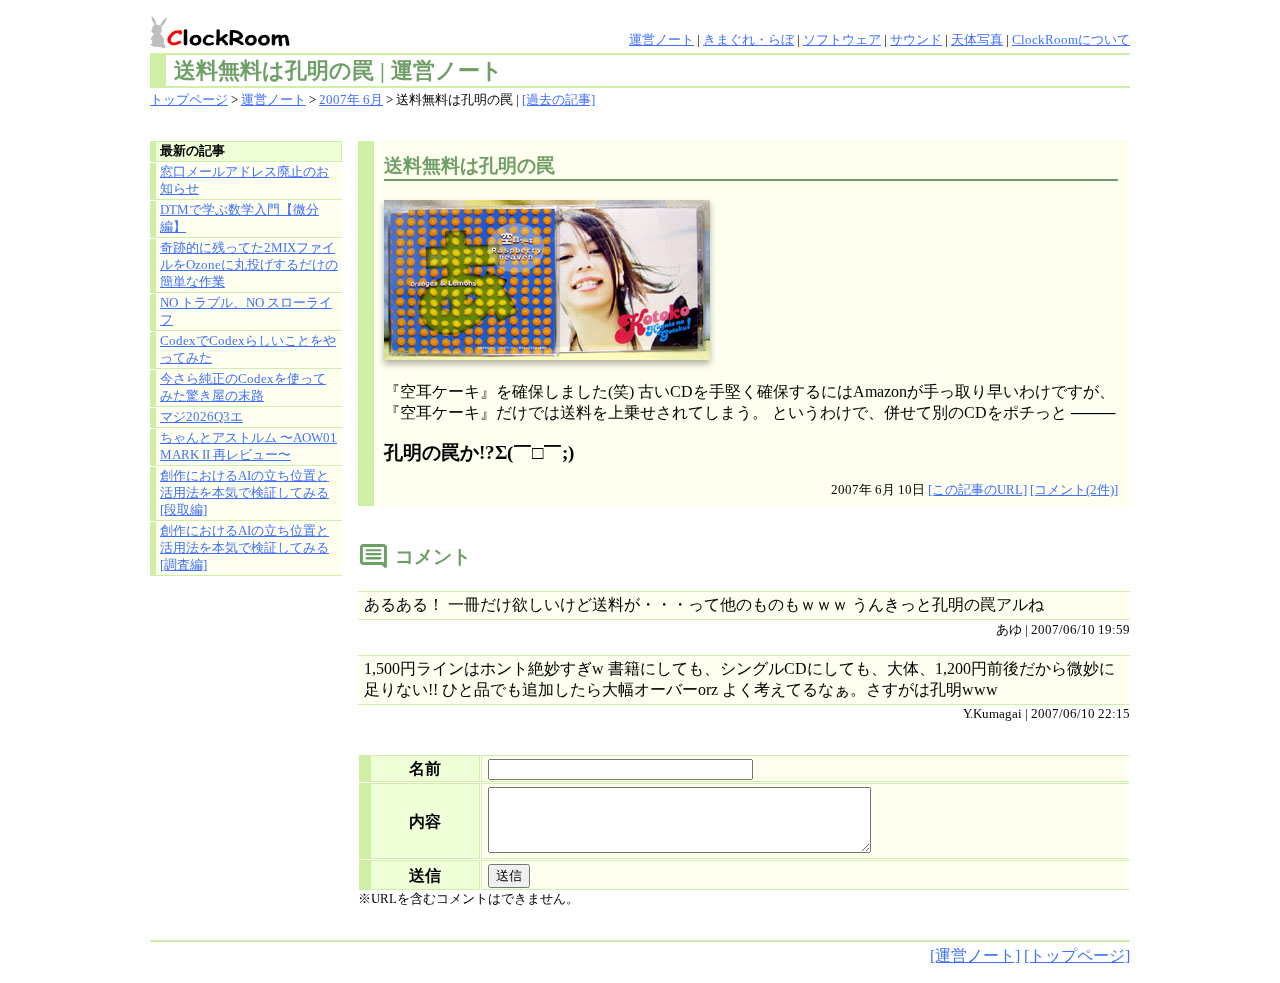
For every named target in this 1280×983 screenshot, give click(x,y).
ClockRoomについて (1071, 40)
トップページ (189, 100)
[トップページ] (1077, 955)
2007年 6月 (351, 100)
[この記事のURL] (977, 490)
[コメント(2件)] (1074, 490)
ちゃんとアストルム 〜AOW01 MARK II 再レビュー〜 (248, 446)
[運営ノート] (975, 955)
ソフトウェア (842, 40)
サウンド (916, 40)
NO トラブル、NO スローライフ (246, 311)
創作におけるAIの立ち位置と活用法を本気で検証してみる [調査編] (244, 548)
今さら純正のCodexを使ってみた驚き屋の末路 (243, 387)
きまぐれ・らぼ (748, 40)
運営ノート (661, 40)
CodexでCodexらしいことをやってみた (248, 349)
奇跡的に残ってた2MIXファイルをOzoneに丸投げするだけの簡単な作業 (249, 265)
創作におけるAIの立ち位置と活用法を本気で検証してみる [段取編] (244, 493)
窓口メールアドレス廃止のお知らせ (244, 180)
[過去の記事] (558, 100)
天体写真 (977, 40)
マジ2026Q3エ (201, 417)
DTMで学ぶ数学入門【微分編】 (239, 218)
